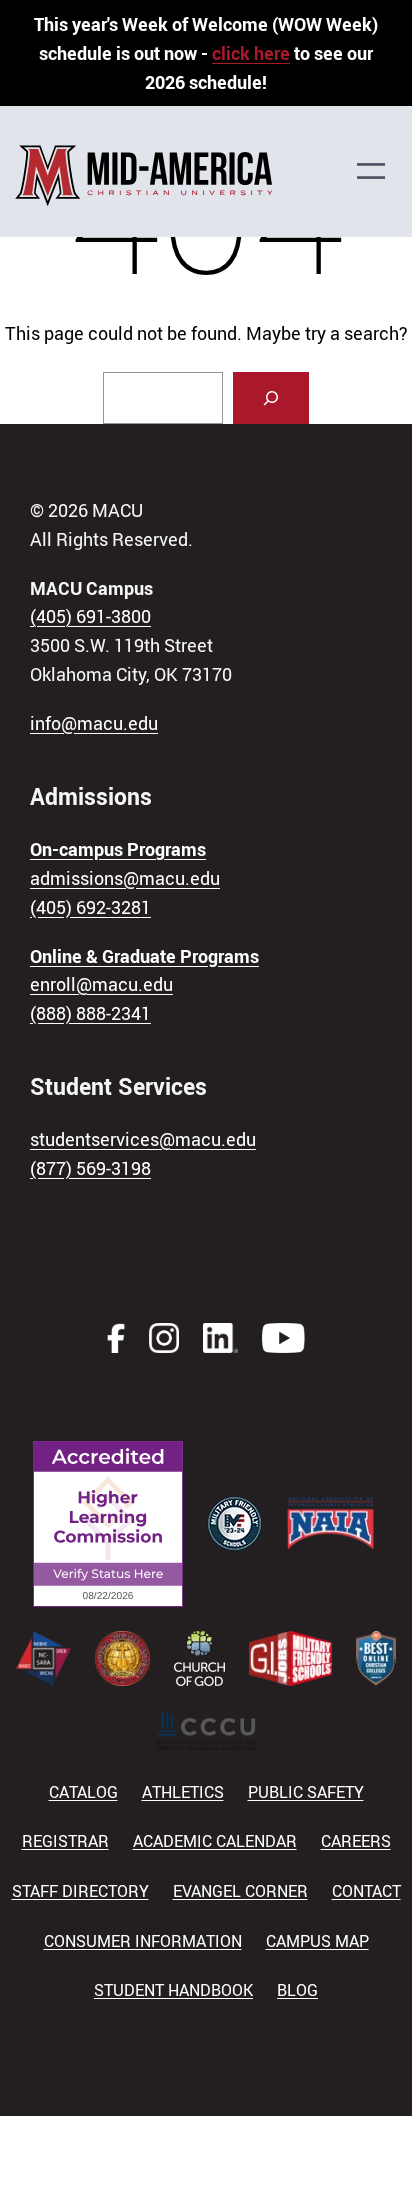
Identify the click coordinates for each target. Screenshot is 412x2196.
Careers (356, 1841)
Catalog (83, 1792)
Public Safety (306, 1792)
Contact (366, 1891)
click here (251, 53)
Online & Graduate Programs (144, 956)
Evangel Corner (240, 1891)
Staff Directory (80, 1891)
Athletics (183, 1792)
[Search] (271, 398)
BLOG (297, 1990)
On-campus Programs (118, 849)
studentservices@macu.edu (143, 1139)
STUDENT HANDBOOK (173, 1990)
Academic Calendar (215, 1841)
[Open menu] (381, 171)
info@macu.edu (94, 723)
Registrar (65, 1841)
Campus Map (317, 1941)
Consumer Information (143, 1941)
